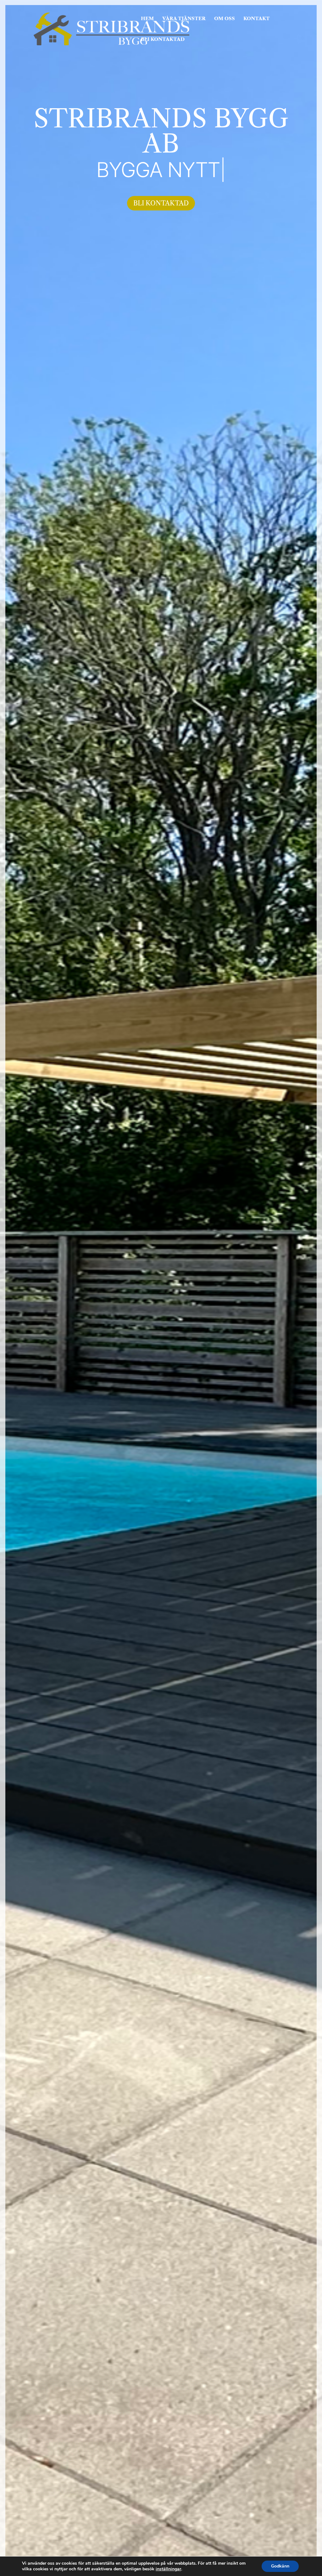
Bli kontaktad (161, 203)
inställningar (168, 2569)
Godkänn (280, 2566)
